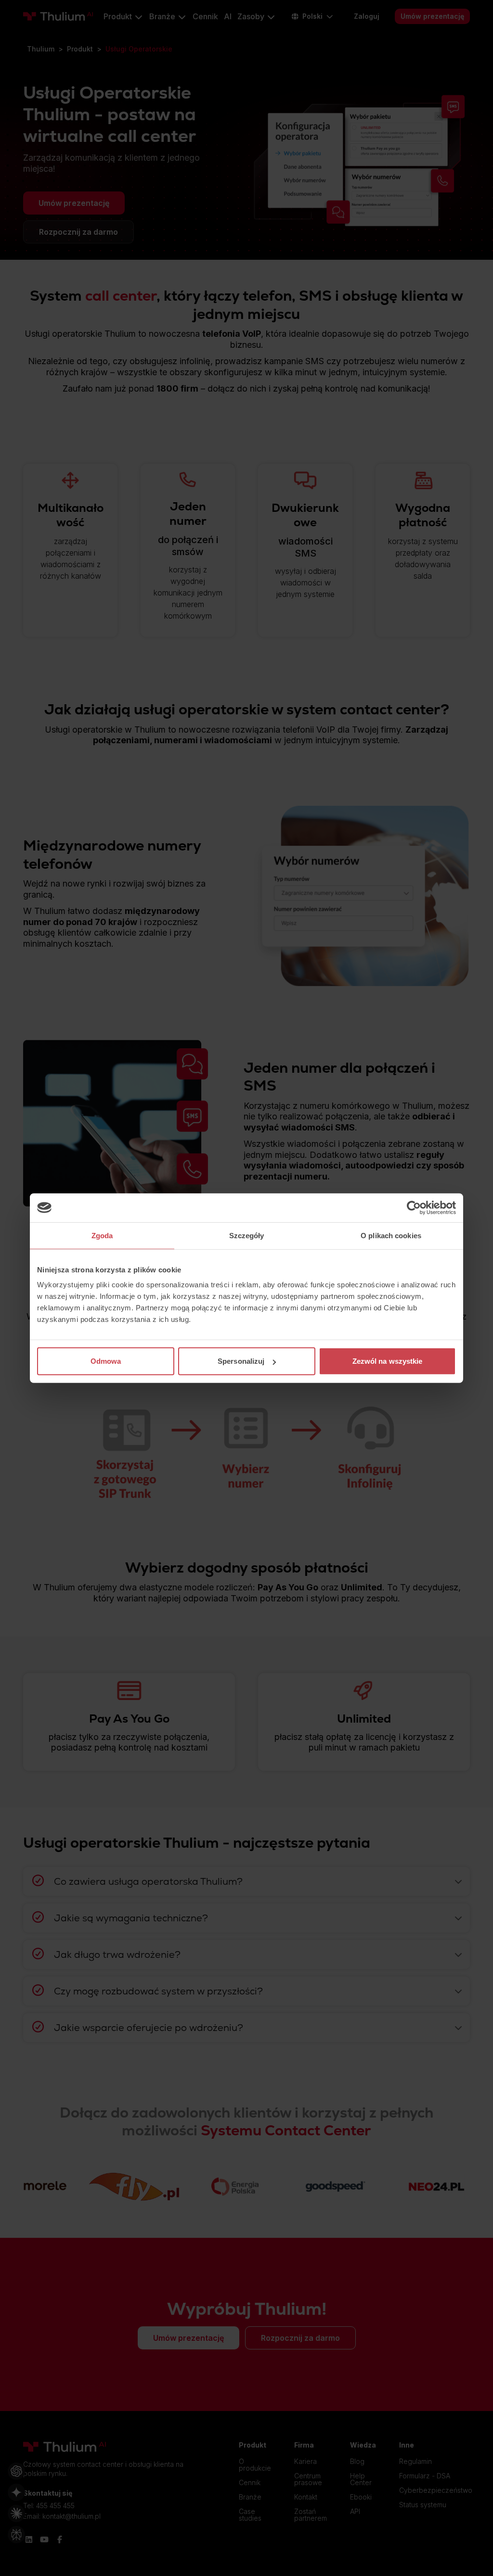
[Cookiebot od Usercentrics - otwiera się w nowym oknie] (414, 1207)
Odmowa (106, 1361)
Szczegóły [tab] (247, 1235)
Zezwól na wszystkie (388, 1361)
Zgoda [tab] (102, 1235)
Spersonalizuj (241, 1361)
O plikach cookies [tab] (391, 1235)
